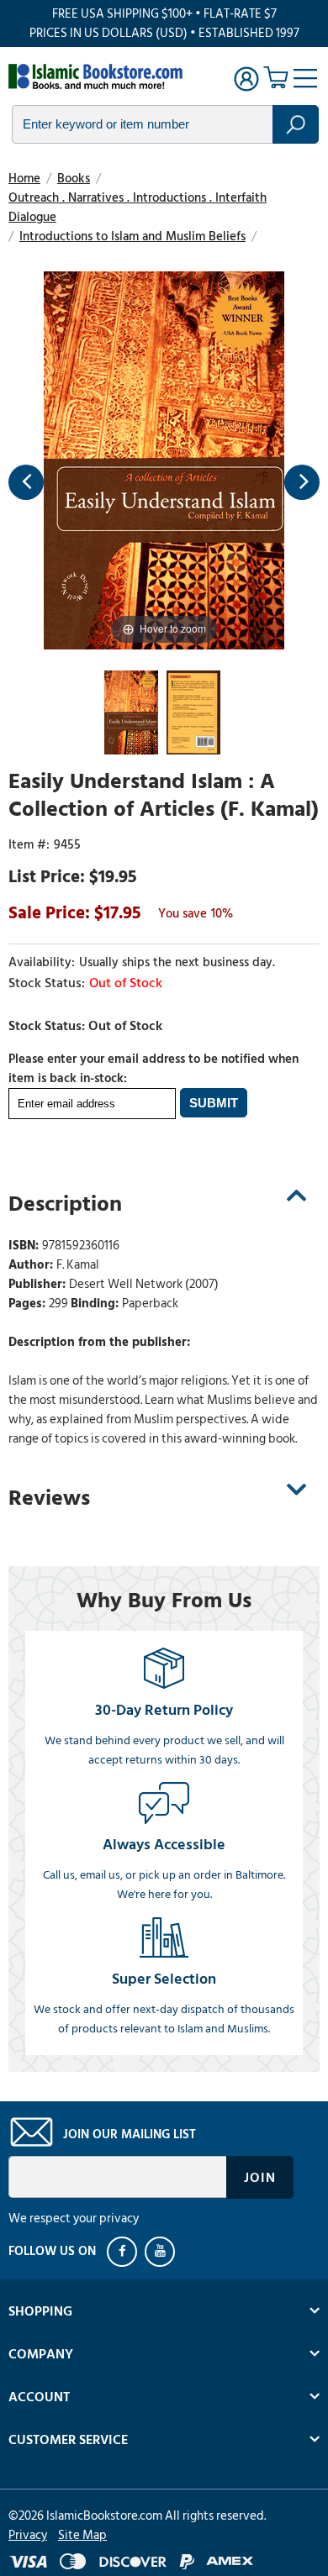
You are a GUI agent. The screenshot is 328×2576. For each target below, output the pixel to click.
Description (65, 1204)
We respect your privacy (74, 2219)
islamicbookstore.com (99, 76)
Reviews (49, 1498)
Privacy (28, 2535)
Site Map (82, 2535)
